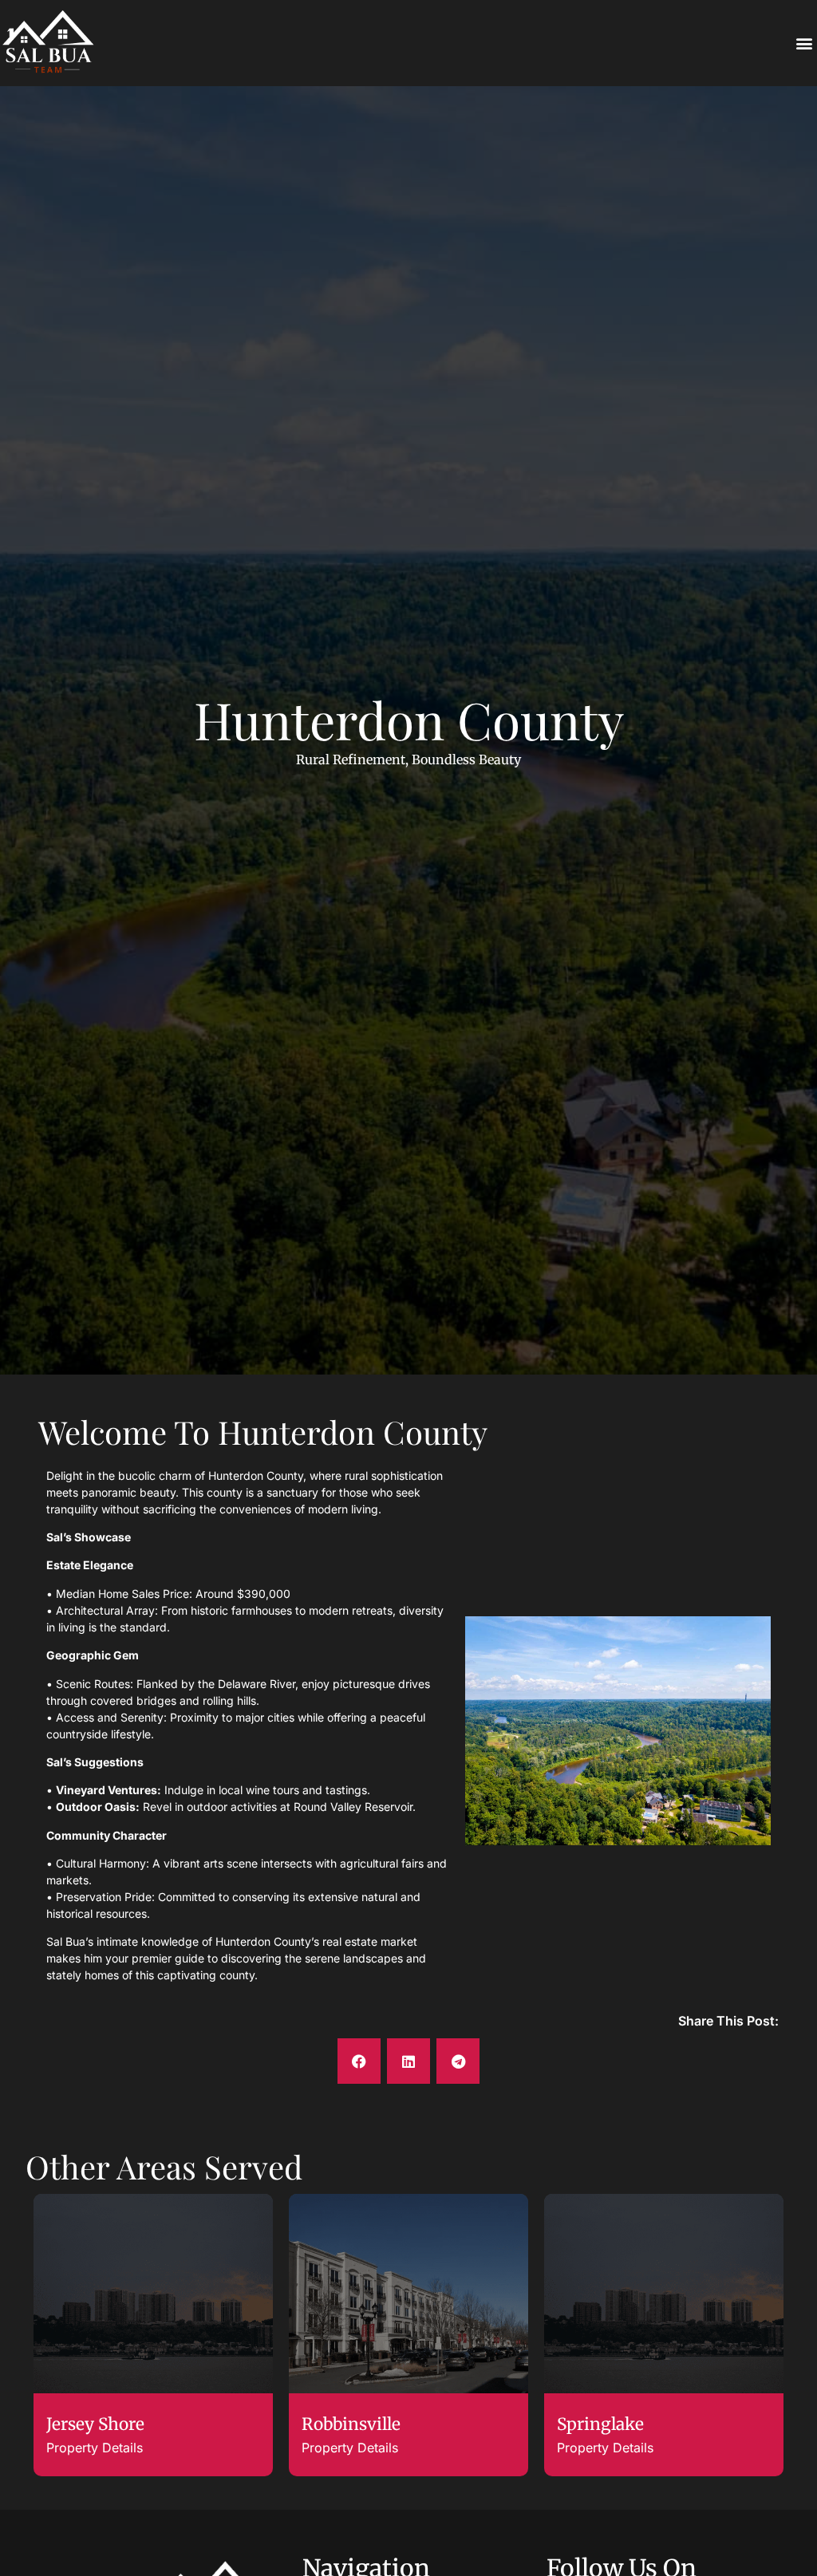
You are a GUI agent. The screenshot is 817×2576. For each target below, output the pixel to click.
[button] (804, 43)
